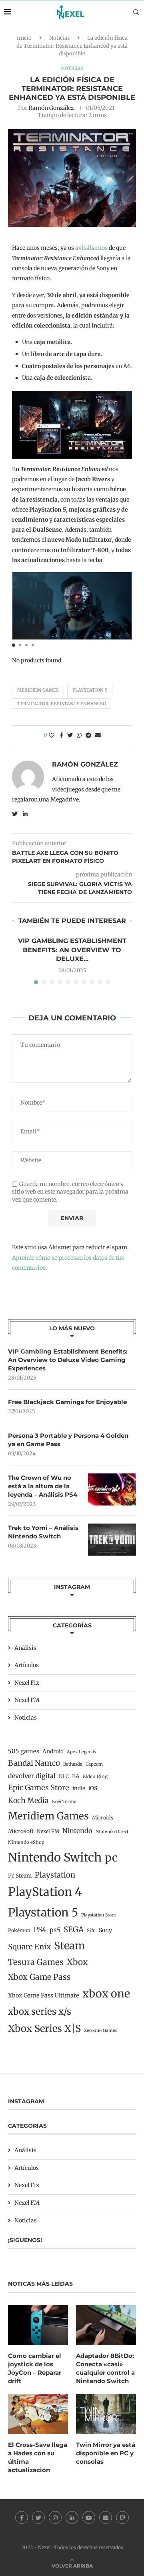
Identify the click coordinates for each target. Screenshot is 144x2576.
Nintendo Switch (55, 1857)
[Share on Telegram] (88, 735)
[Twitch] (122, 2517)
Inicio (24, 38)
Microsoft (21, 1831)
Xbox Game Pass (39, 1977)
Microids (103, 1818)
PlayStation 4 (45, 1892)
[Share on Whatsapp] (79, 735)
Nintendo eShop (26, 1842)
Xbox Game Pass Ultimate (44, 1995)
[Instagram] (55, 2517)
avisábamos (91, 248)
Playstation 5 (90, 690)
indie (79, 1788)
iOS (93, 1788)
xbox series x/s (40, 2011)
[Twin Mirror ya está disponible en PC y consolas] (106, 2414)
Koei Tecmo (64, 1802)
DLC (64, 1776)
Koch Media (28, 1801)
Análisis (25, 1648)
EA (76, 1776)
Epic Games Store (39, 1788)
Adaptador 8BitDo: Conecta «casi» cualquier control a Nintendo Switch (105, 2368)
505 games (24, 1751)
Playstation (55, 1875)
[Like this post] (52, 735)
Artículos (27, 1665)
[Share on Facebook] (61, 735)
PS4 (40, 1930)
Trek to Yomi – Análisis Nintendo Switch (43, 1532)
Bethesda (73, 1764)
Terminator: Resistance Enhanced (62, 704)
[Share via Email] (98, 735)
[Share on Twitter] (70, 735)
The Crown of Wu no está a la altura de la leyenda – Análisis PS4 (43, 1486)
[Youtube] (89, 2517)
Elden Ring (95, 1777)
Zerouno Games (101, 2031)
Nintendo (77, 1831)
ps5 (55, 1930)
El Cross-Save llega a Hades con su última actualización (38, 2457)
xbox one (106, 1994)
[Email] (106, 2517)
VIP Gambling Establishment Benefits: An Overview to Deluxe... (72, 950)
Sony (105, 1930)
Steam (70, 1946)
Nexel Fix (27, 1683)
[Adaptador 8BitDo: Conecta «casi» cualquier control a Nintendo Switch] (106, 2325)
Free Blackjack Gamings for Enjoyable (67, 1402)
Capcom (94, 1764)
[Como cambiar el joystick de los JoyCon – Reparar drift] (38, 2325)
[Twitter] (38, 2517)
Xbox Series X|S (44, 2029)
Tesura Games (36, 1962)
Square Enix (29, 1947)
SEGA (74, 1929)
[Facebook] (22, 2517)
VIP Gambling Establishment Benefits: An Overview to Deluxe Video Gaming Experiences (68, 1360)
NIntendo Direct (112, 1832)
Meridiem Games (38, 690)
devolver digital (32, 1776)
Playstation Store (99, 1915)
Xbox (77, 1962)
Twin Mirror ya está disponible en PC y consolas (106, 2453)
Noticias (59, 38)
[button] (14, 645)
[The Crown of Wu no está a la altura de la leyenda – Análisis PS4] (112, 1489)
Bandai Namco (34, 1763)
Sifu (91, 1930)
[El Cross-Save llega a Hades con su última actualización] (38, 2414)
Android (53, 1751)
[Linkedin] (72, 2517)
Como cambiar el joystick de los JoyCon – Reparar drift (35, 2368)
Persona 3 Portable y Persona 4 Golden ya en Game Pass (68, 1440)
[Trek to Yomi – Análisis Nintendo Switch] (112, 1540)
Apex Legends (81, 1752)
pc (111, 1858)
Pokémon (19, 1930)
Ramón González (51, 108)
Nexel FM (27, 1700)
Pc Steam (20, 1876)
